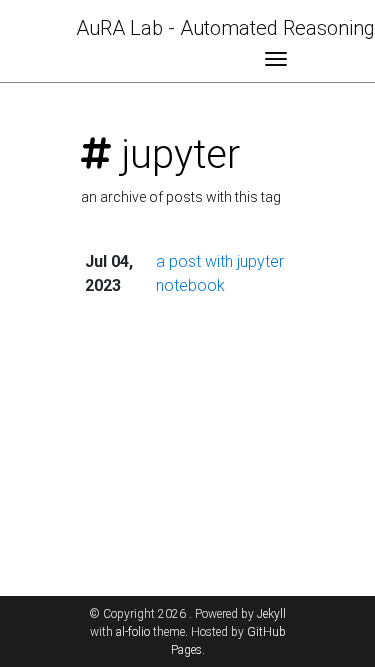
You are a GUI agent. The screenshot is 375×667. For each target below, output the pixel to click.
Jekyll (271, 614)
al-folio (133, 632)
